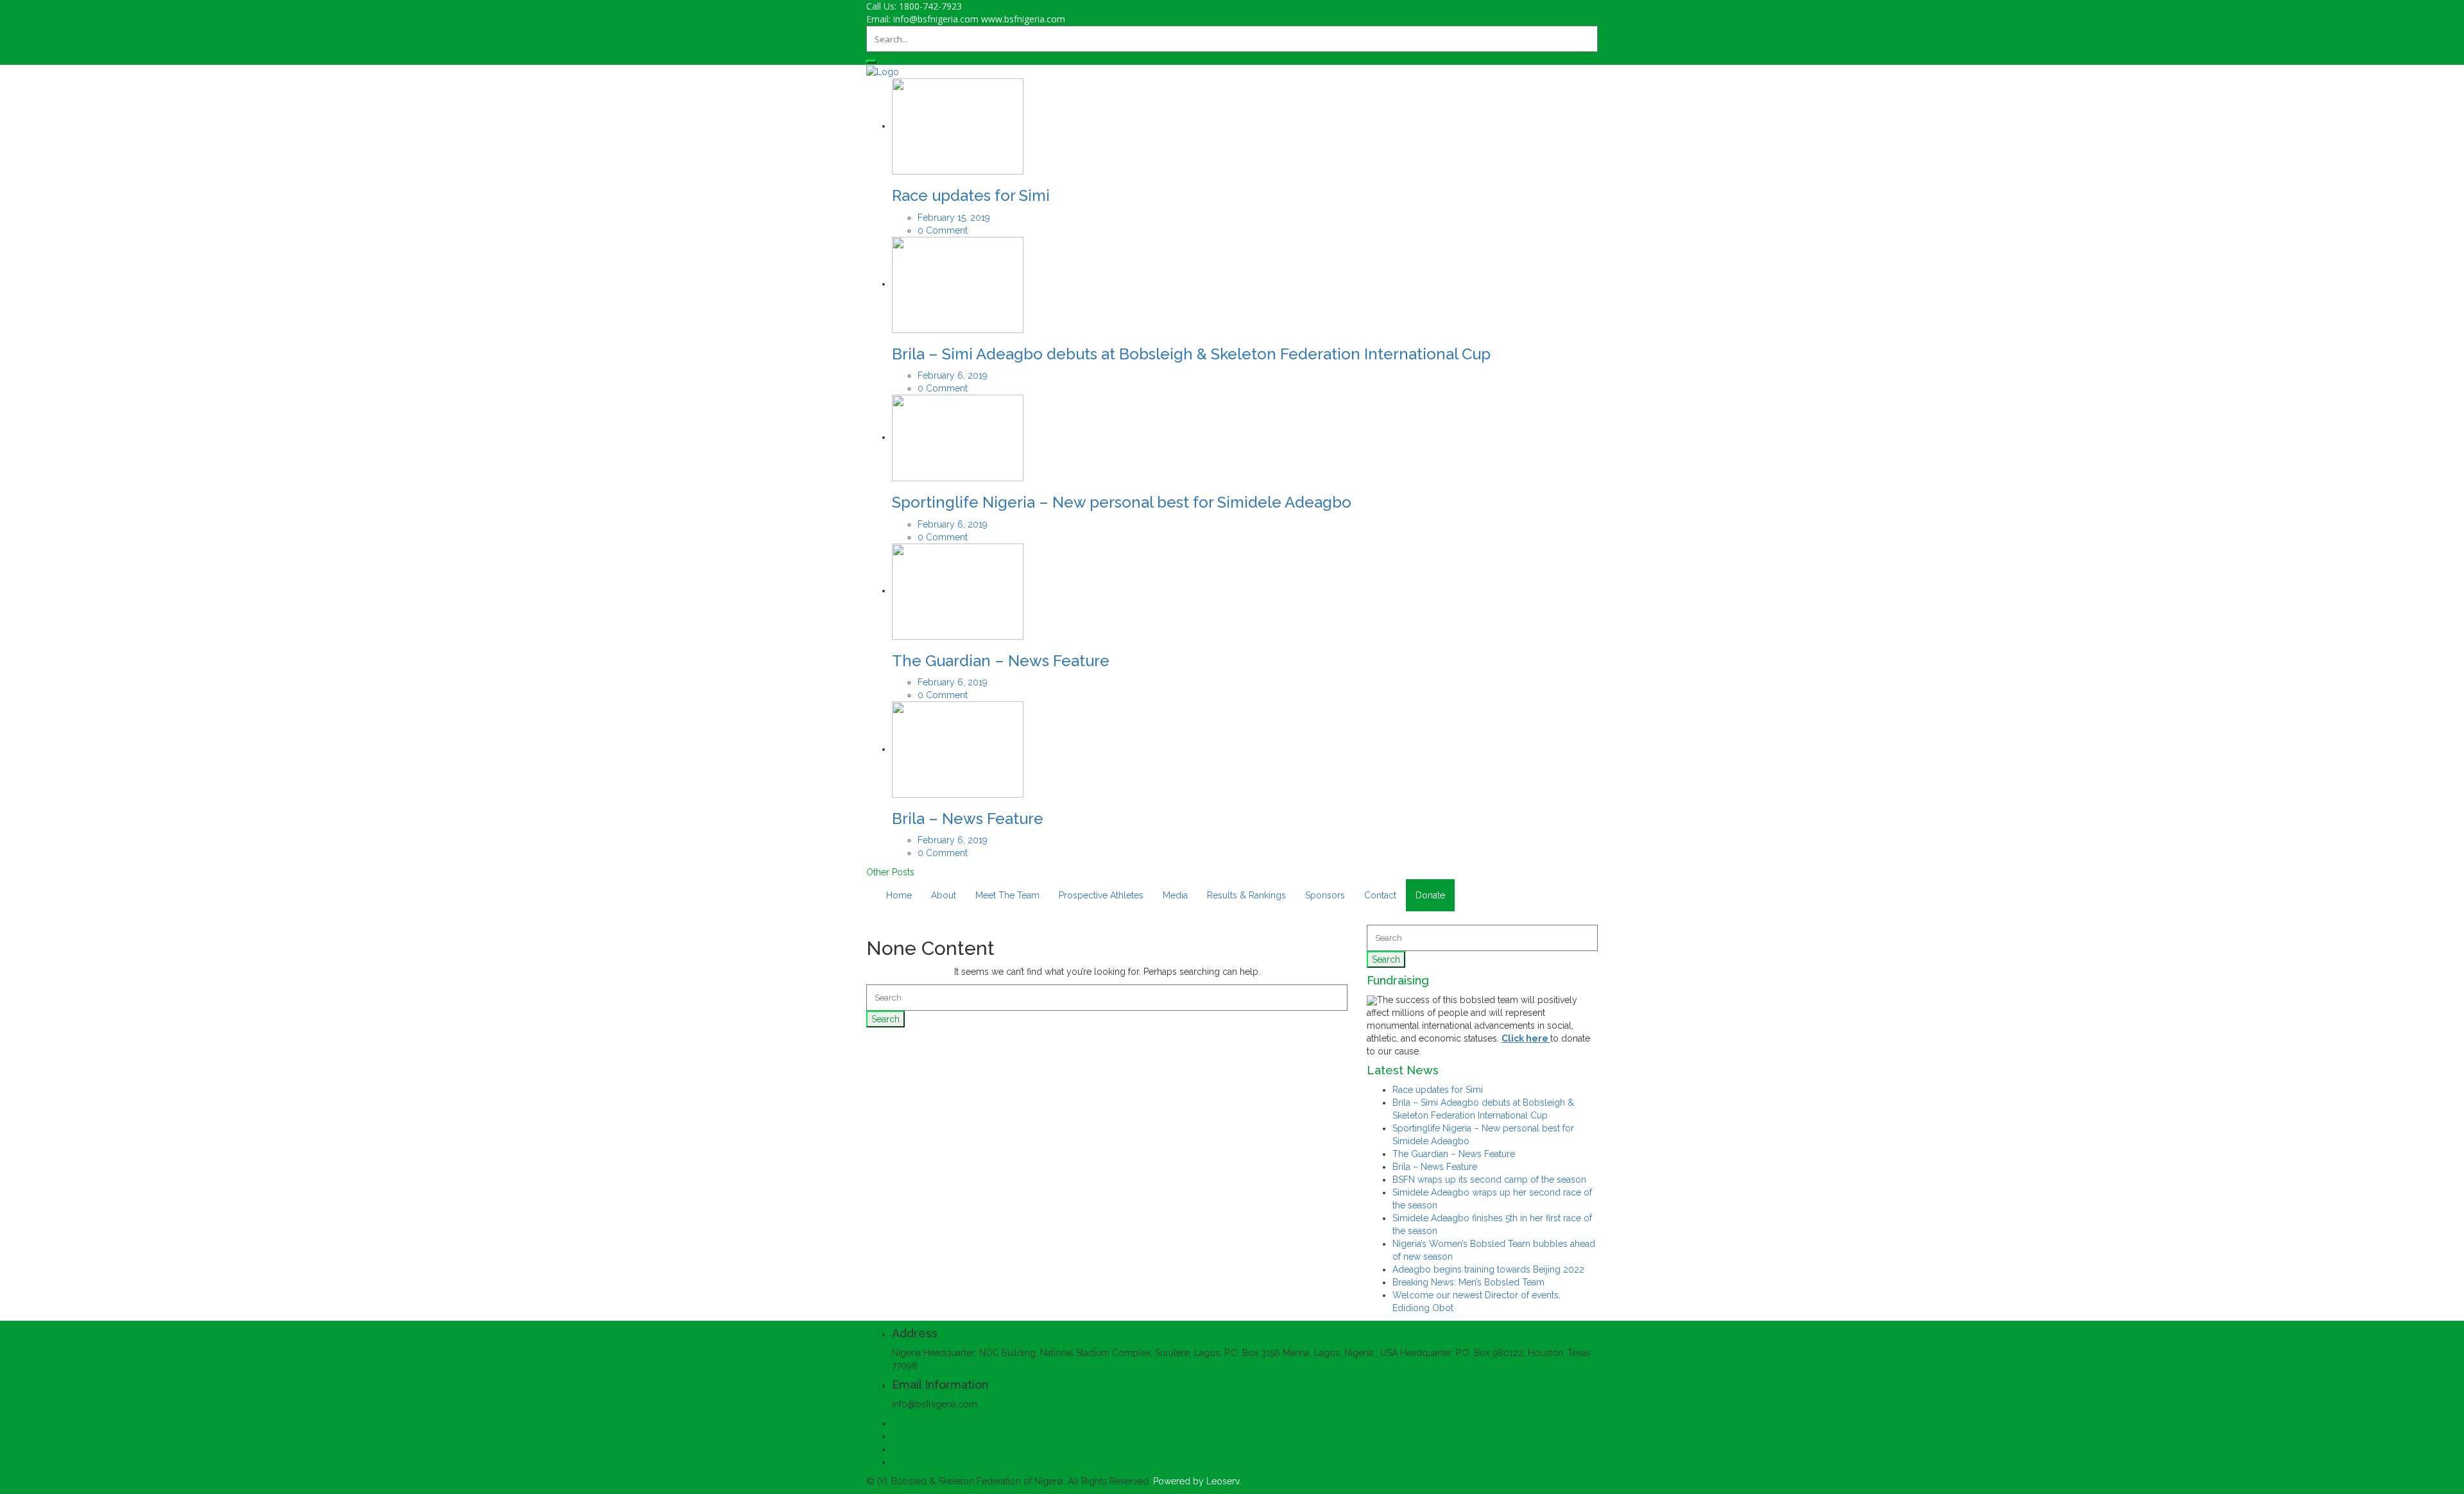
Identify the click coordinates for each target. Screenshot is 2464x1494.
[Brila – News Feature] (958, 749)
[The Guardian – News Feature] (958, 590)
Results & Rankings (1246, 895)
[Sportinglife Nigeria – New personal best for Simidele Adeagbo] (958, 437)
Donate (1430, 895)
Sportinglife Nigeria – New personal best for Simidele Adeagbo (1122, 502)
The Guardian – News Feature (1001, 661)
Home (899, 895)
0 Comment (943, 230)
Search (886, 1019)
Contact (1380, 895)
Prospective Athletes (1101, 895)
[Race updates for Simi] (958, 126)
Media (1175, 895)
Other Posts (890, 872)
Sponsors (1325, 895)
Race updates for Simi (971, 195)
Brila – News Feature (968, 819)
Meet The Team (1007, 895)
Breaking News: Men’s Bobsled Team (1468, 1282)
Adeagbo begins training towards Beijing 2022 (1488, 1269)
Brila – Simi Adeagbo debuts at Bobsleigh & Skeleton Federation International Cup (1191, 354)
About (944, 895)
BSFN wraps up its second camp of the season (1489, 1180)
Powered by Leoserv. (1197, 1481)
